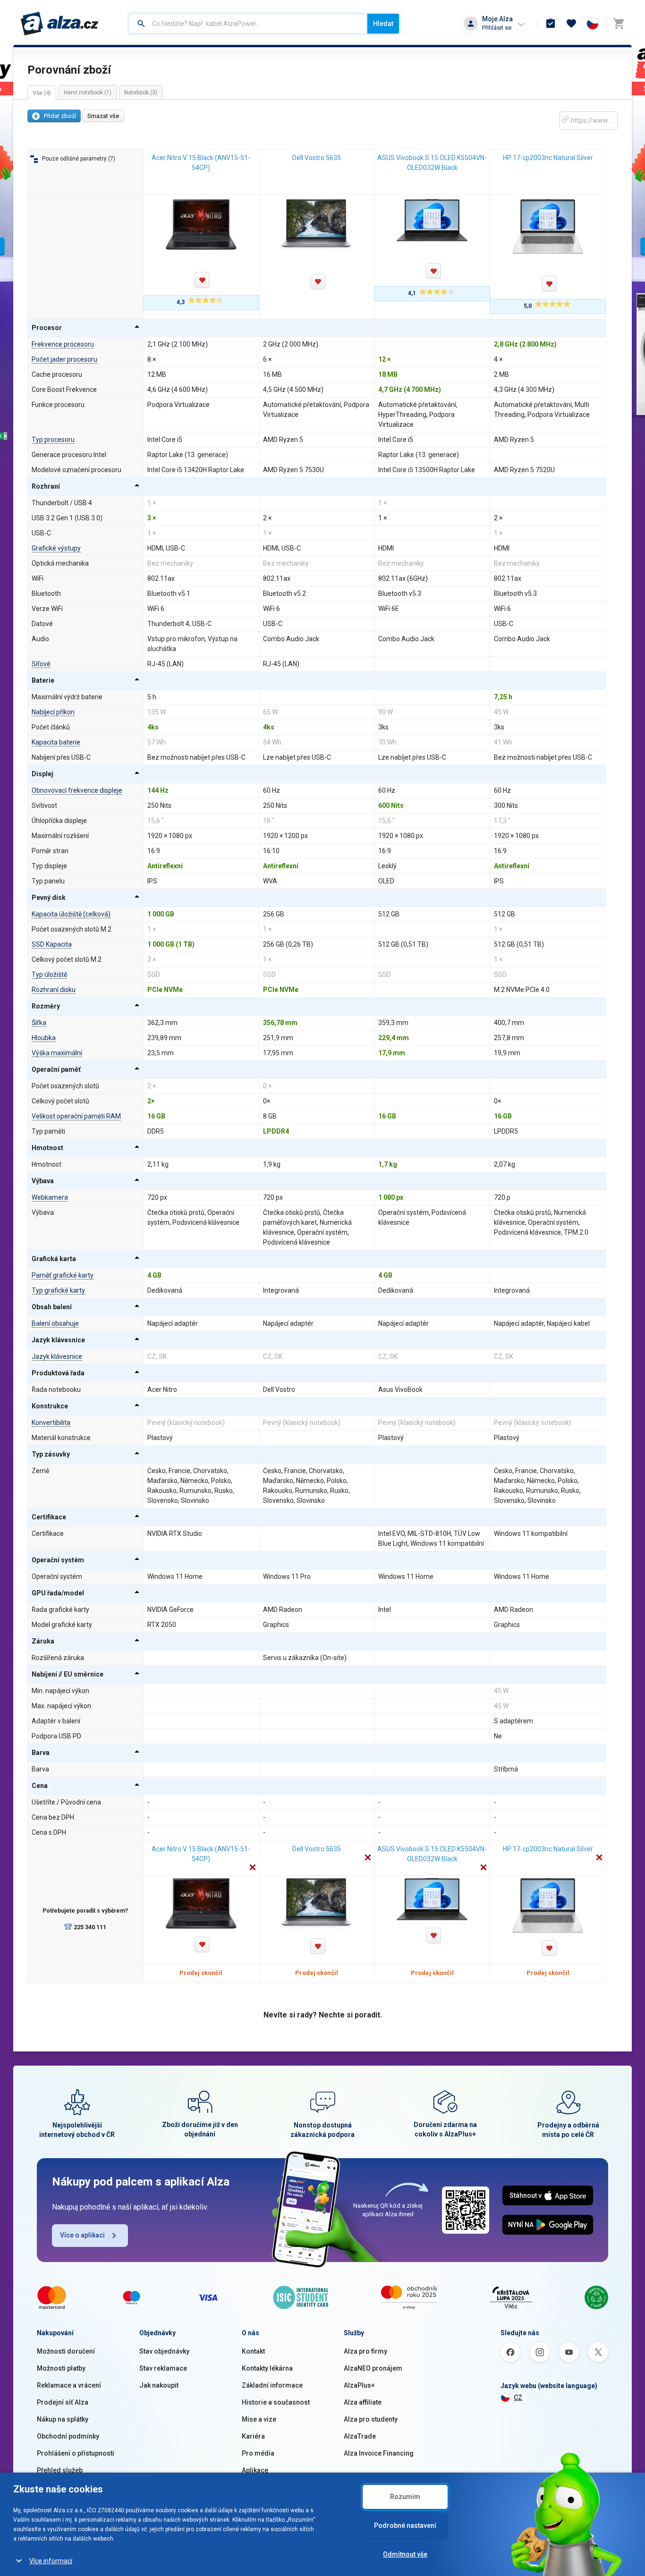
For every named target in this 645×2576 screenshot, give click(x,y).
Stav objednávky (164, 2351)
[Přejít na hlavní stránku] (60, 24)
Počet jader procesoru (64, 359)
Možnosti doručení (66, 2351)
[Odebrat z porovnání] (253, 1868)
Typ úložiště (49, 974)
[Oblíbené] (571, 24)
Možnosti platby (61, 2368)
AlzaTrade (360, 2436)
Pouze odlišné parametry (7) (79, 159)
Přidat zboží (60, 116)
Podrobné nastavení (405, 2525)
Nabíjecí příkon (53, 712)
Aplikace (255, 2470)
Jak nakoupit (159, 2385)
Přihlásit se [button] (497, 28)
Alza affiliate (363, 2402)
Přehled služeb (60, 2470)
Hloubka (44, 1038)
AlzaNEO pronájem (373, 2368)
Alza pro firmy (365, 2351)
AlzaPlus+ (359, 2385)
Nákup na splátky (63, 2419)
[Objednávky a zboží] (551, 24)
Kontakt (253, 2351)
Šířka (39, 1023)
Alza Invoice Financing (379, 2453)
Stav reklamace (163, 2368)
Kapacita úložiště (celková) (71, 914)
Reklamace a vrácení (69, 2385)
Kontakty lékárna (267, 2368)
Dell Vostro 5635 (317, 158)
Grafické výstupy (56, 548)
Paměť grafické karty (63, 1275)
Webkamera (50, 1197)
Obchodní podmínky (68, 2436)
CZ (518, 2398)
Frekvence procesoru (63, 344)
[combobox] (248, 24)
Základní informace (272, 2385)
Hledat (383, 24)
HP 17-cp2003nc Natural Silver (548, 158)
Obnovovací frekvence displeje (77, 790)
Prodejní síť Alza (63, 2402)
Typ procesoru (53, 440)
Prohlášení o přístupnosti (76, 2453)
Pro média (258, 2453)
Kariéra (253, 2436)
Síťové (41, 664)
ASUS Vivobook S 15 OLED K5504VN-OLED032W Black (432, 163)
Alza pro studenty (371, 2419)
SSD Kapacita (52, 944)
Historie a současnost (276, 2402)
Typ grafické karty (58, 1290)
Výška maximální (57, 1053)
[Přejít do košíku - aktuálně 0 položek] (619, 24)
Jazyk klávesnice (57, 1356)
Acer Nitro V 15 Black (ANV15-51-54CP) (201, 163)
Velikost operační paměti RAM (76, 1116)
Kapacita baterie (56, 742)
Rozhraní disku (54, 990)
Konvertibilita (51, 1423)
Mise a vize (259, 2419)
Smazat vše (103, 116)
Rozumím (405, 2497)
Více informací (51, 2561)
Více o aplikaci (82, 2235)
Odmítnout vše (405, 2554)
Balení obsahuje (55, 1323)
